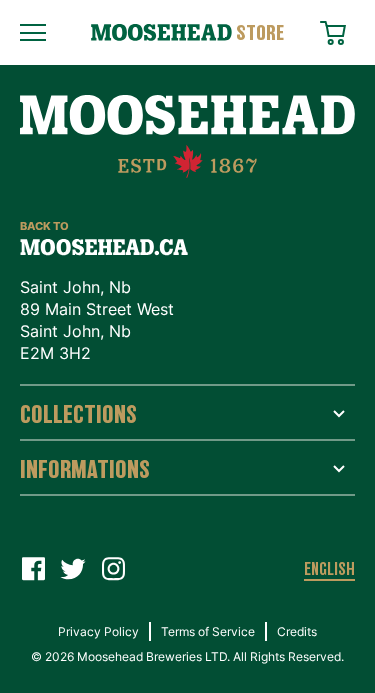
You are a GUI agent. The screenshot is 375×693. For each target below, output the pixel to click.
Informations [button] (85, 469)
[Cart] (337, 30)
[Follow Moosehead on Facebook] (33, 569)
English (329, 570)
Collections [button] (78, 414)
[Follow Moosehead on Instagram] (113, 569)
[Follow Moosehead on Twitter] (73, 569)
